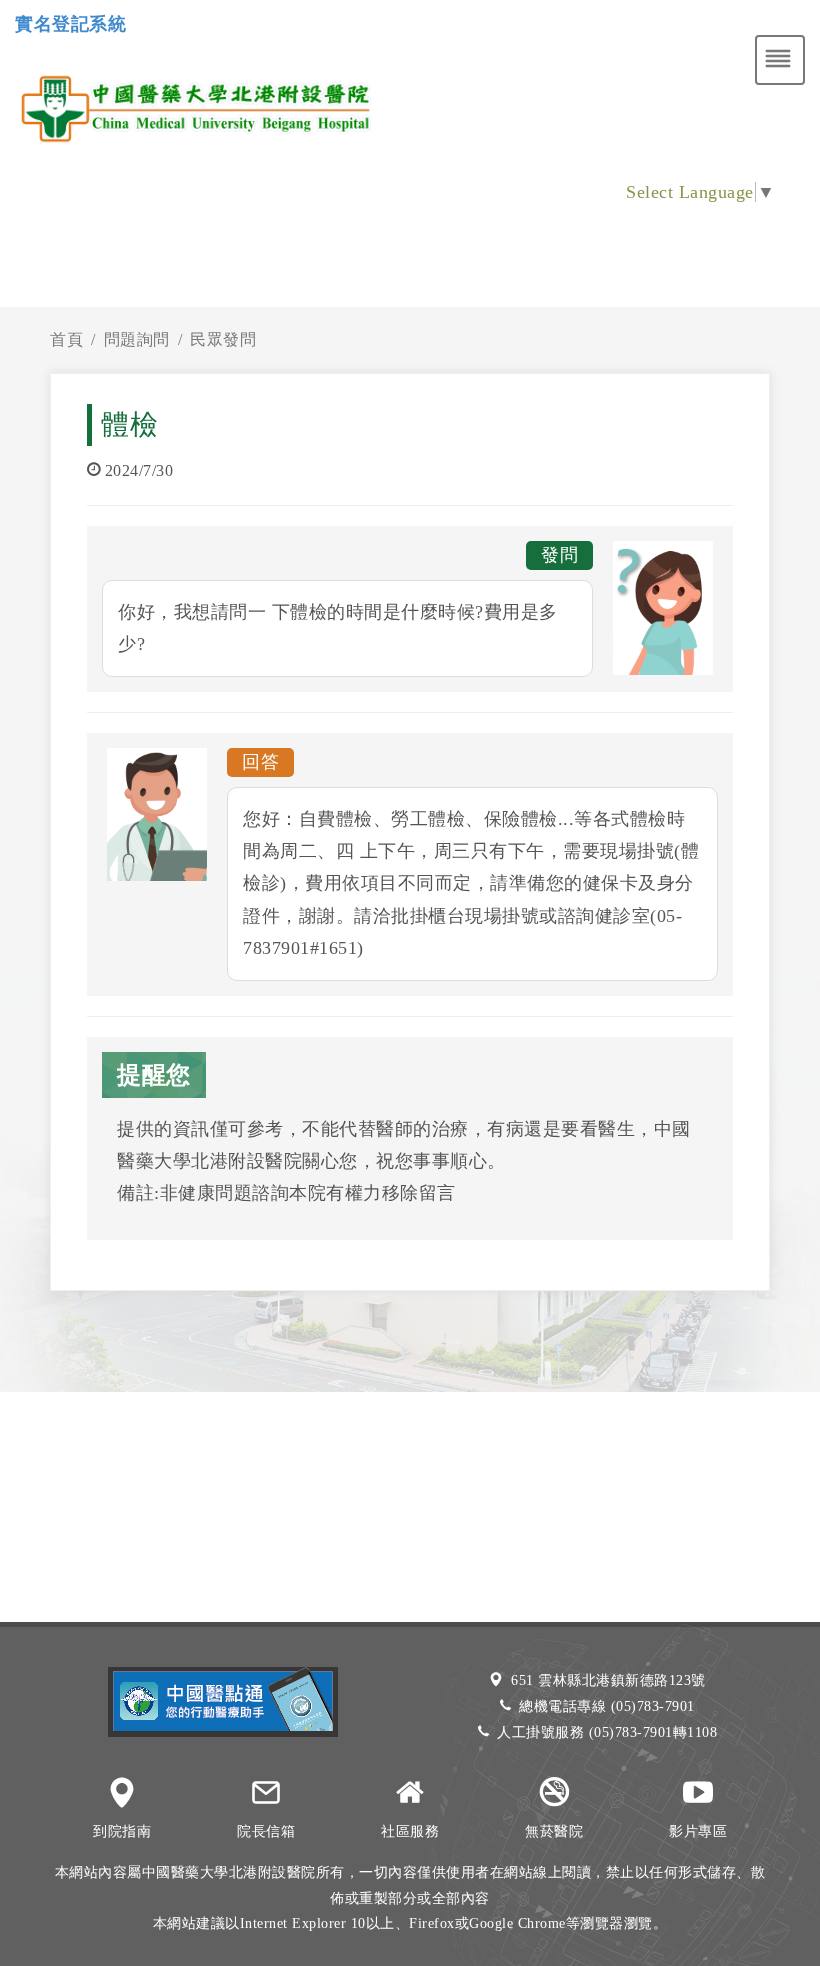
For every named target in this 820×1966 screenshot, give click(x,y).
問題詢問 (137, 339)
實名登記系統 (70, 24)
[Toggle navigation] (780, 60)
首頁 (66, 339)
